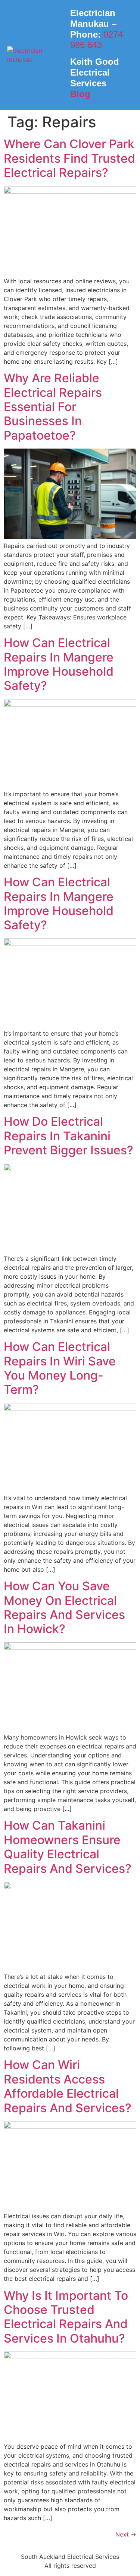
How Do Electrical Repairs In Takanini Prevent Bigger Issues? (69, 1136)
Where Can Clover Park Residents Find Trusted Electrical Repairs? (69, 158)
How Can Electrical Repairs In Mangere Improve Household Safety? (59, 664)
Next (126, 2534)
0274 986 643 (97, 40)
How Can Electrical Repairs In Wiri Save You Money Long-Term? (60, 1368)
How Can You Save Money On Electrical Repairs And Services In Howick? (64, 1607)
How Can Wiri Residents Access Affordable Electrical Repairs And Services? (68, 2086)
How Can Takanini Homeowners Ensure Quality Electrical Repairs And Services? (68, 1847)
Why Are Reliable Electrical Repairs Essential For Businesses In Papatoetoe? (53, 407)
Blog (80, 94)
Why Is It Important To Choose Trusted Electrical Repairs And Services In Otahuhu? (66, 2317)
